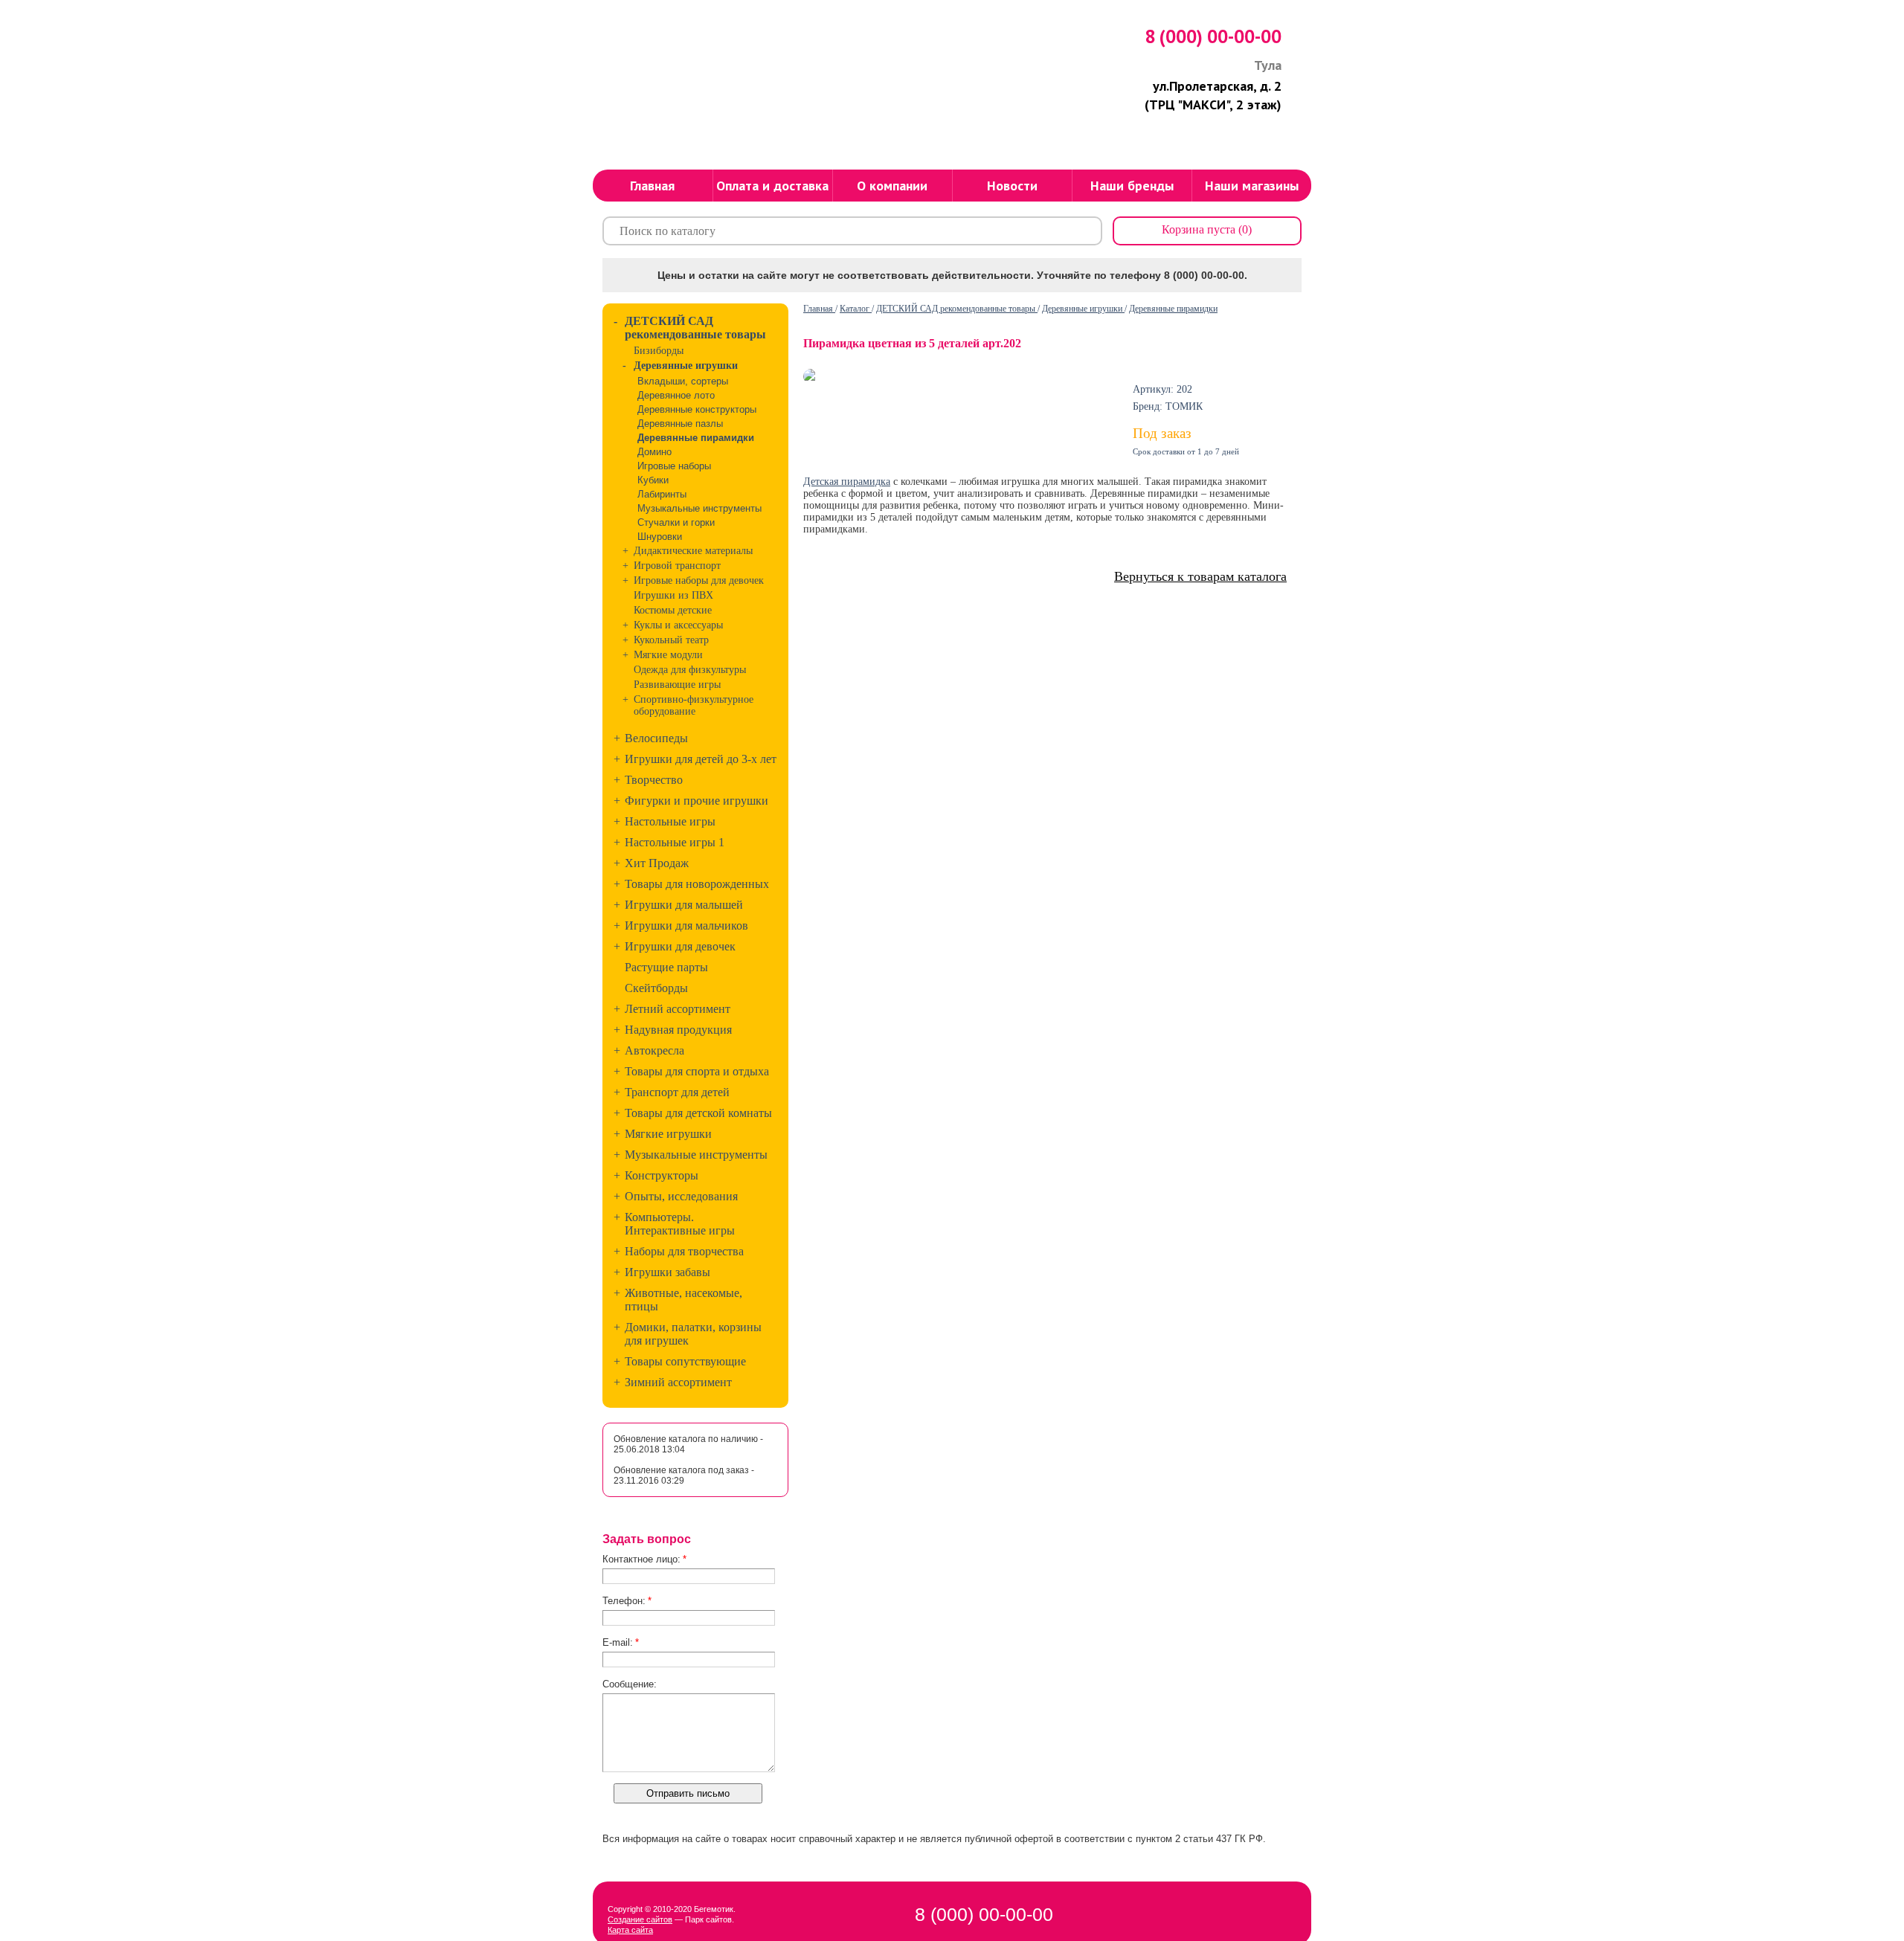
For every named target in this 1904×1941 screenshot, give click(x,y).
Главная (819, 309)
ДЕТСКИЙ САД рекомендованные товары (957, 309)
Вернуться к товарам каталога (1200, 576)
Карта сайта (630, 1930)
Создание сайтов (640, 1919)
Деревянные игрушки (1083, 309)
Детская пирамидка (847, 482)
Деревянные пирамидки (1173, 309)
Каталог (856, 309)
